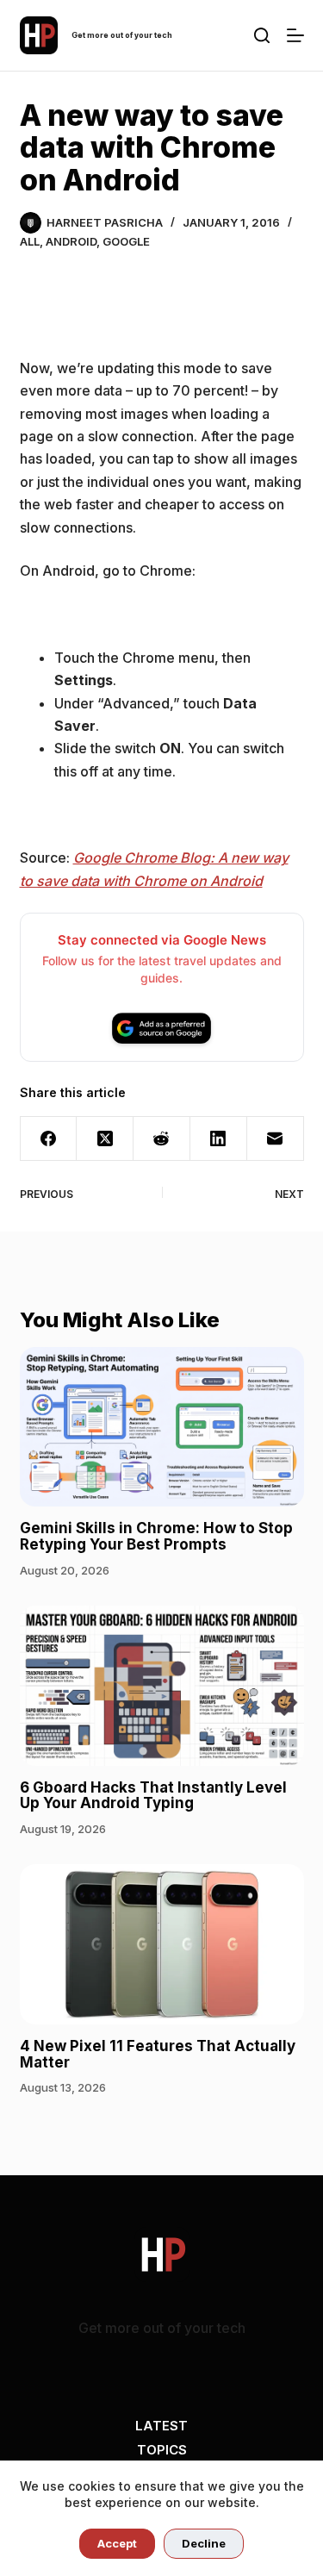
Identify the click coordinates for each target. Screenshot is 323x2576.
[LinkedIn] (219, 1139)
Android (71, 241)
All (30, 241)
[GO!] (262, 35)
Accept (117, 2543)
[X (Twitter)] (105, 1139)
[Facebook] (49, 1139)
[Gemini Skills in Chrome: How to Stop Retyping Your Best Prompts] (162, 1427)
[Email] (276, 1139)
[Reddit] (162, 1139)
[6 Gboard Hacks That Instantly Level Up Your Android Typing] (162, 1686)
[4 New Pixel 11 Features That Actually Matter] (162, 1944)
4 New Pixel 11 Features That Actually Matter (158, 2054)
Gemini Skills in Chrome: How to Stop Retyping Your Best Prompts (156, 1536)
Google (126, 241)
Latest (161, 2426)
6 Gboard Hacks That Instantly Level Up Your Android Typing (153, 1796)
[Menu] (295, 35)
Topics (162, 2450)
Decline (204, 2543)
